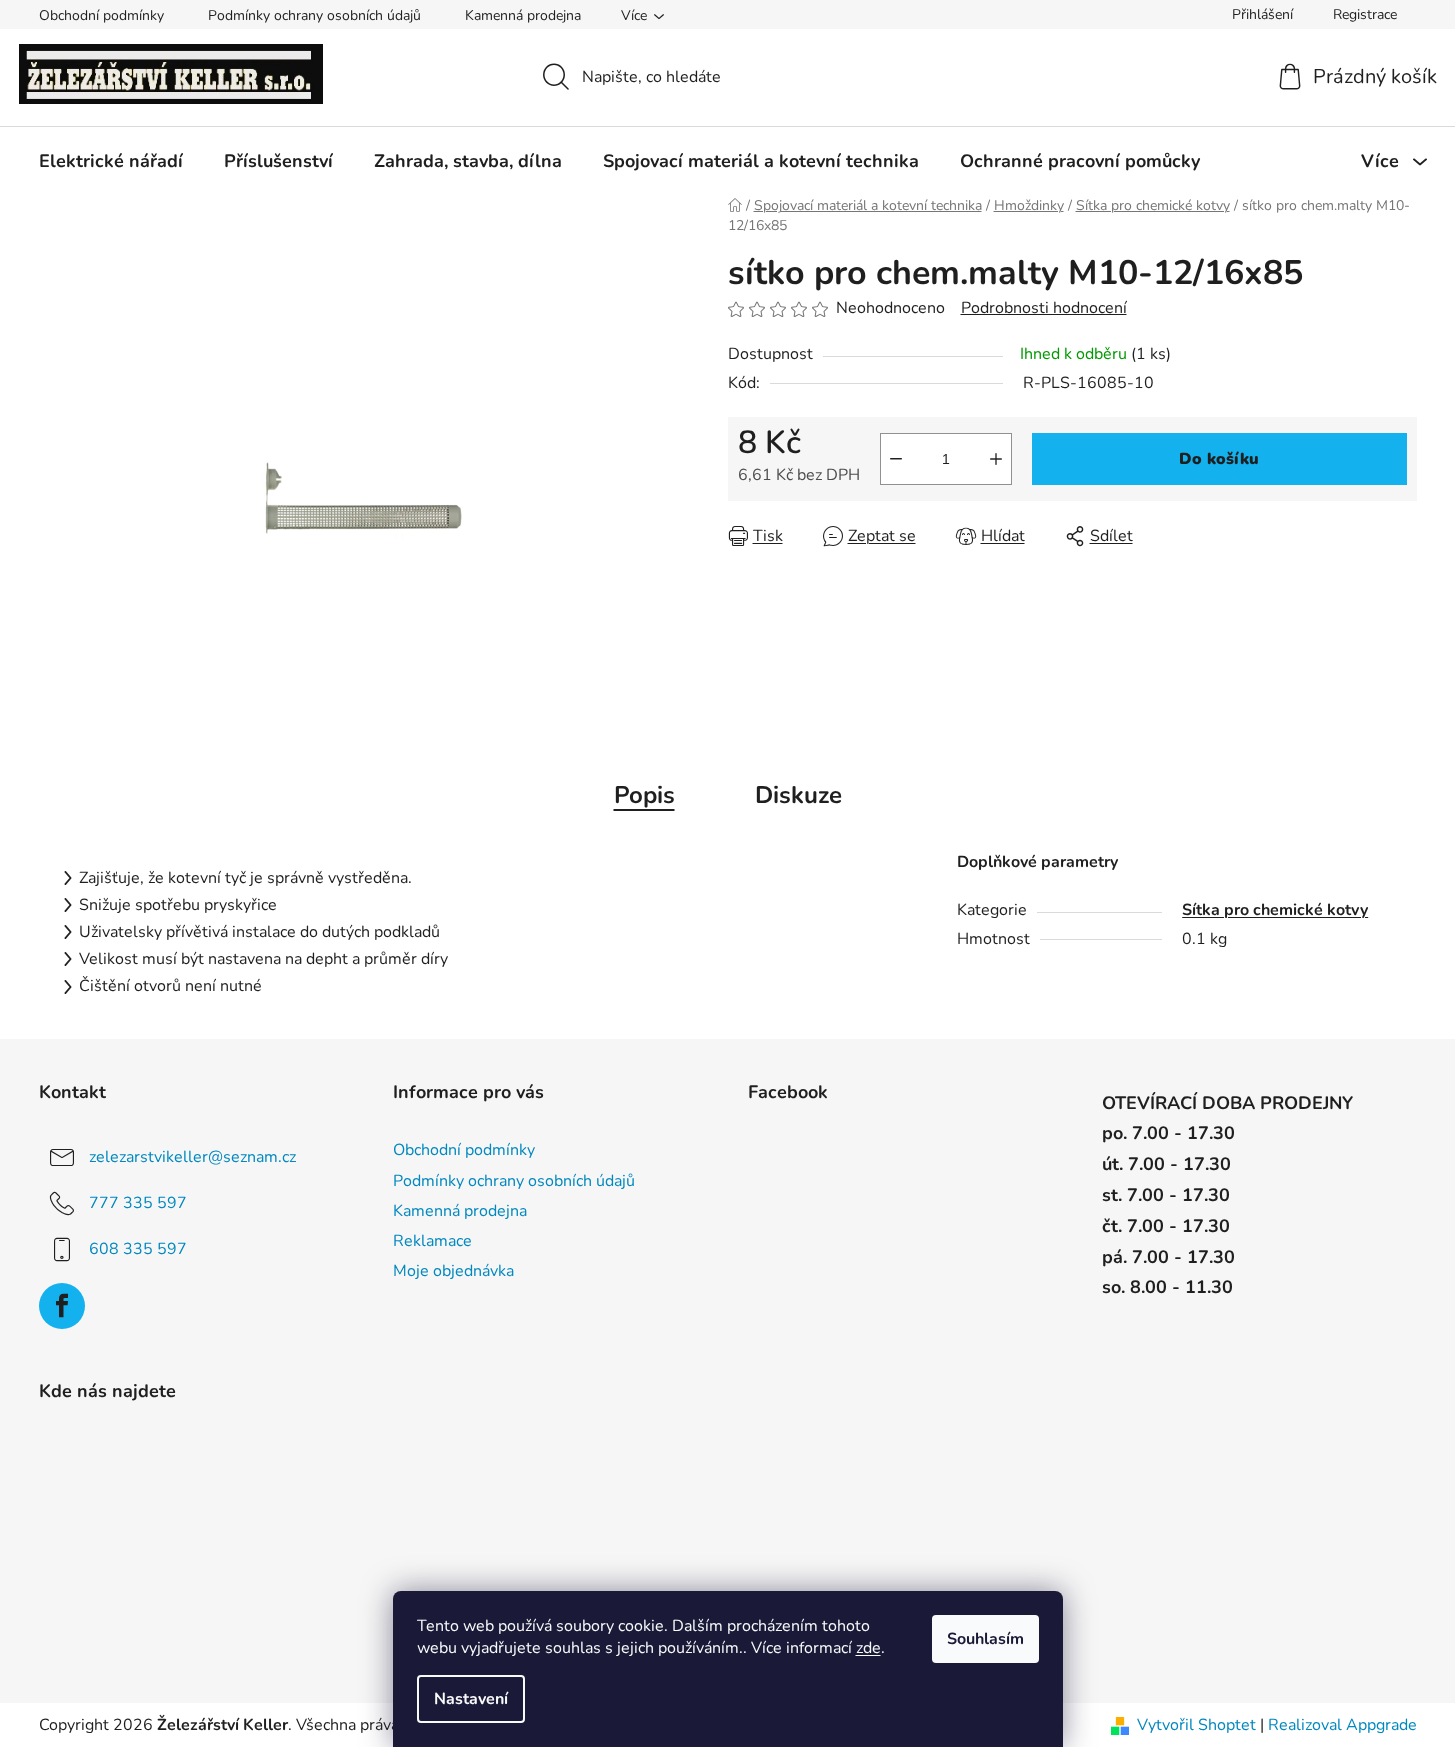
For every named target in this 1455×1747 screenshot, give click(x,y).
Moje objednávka (453, 1271)
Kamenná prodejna (523, 15)
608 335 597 (138, 1249)
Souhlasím (985, 1639)
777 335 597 (138, 1203)
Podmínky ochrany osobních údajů (314, 15)
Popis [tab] (644, 795)
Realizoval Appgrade (1342, 1725)
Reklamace (432, 1241)
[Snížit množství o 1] (896, 459)
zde (868, 1648)
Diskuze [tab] (798, 795)
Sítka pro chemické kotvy (1275, 910)
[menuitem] (111, 161)
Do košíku (1219, 459)
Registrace (1365, 14)
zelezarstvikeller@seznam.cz (192, 1157)
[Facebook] (62, 1306)
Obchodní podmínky (101, 15)
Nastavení (471, 1699)
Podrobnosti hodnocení (1044, 308)
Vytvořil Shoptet (1196, 1725)
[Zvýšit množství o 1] (996, 459)
